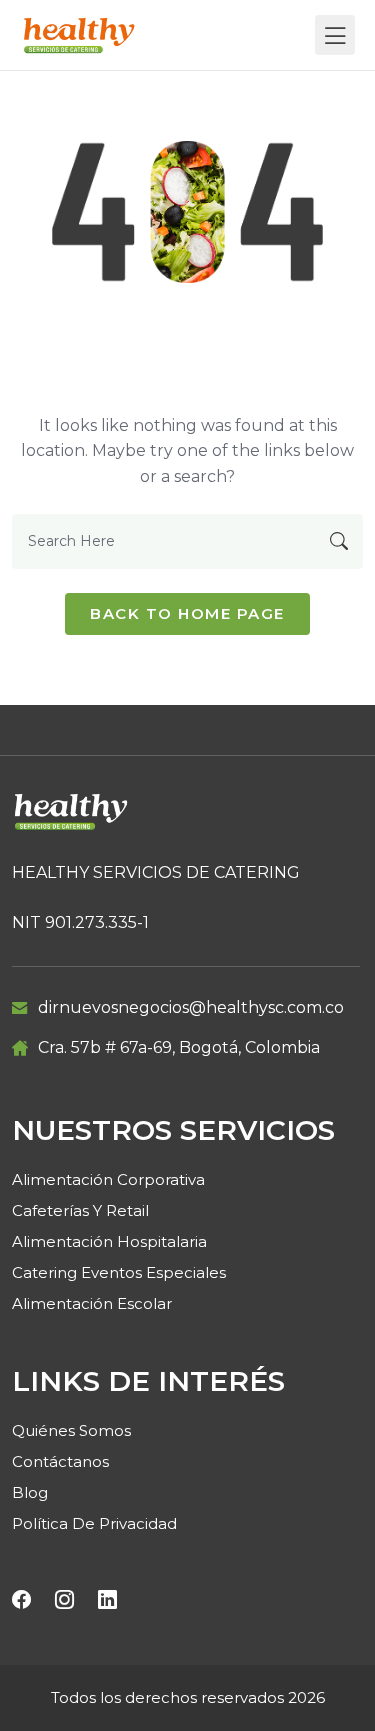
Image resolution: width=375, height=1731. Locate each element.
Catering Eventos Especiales (119, 1272)
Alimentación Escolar (92, 1303)
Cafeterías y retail (80, 1210)
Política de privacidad (94, 1523)
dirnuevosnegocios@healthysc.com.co (191, 1007)
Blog (30, 1492)
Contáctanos (60, 1461)
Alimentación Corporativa (108, 1179)
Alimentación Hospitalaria (109, 1241)
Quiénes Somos (71, 1430)
